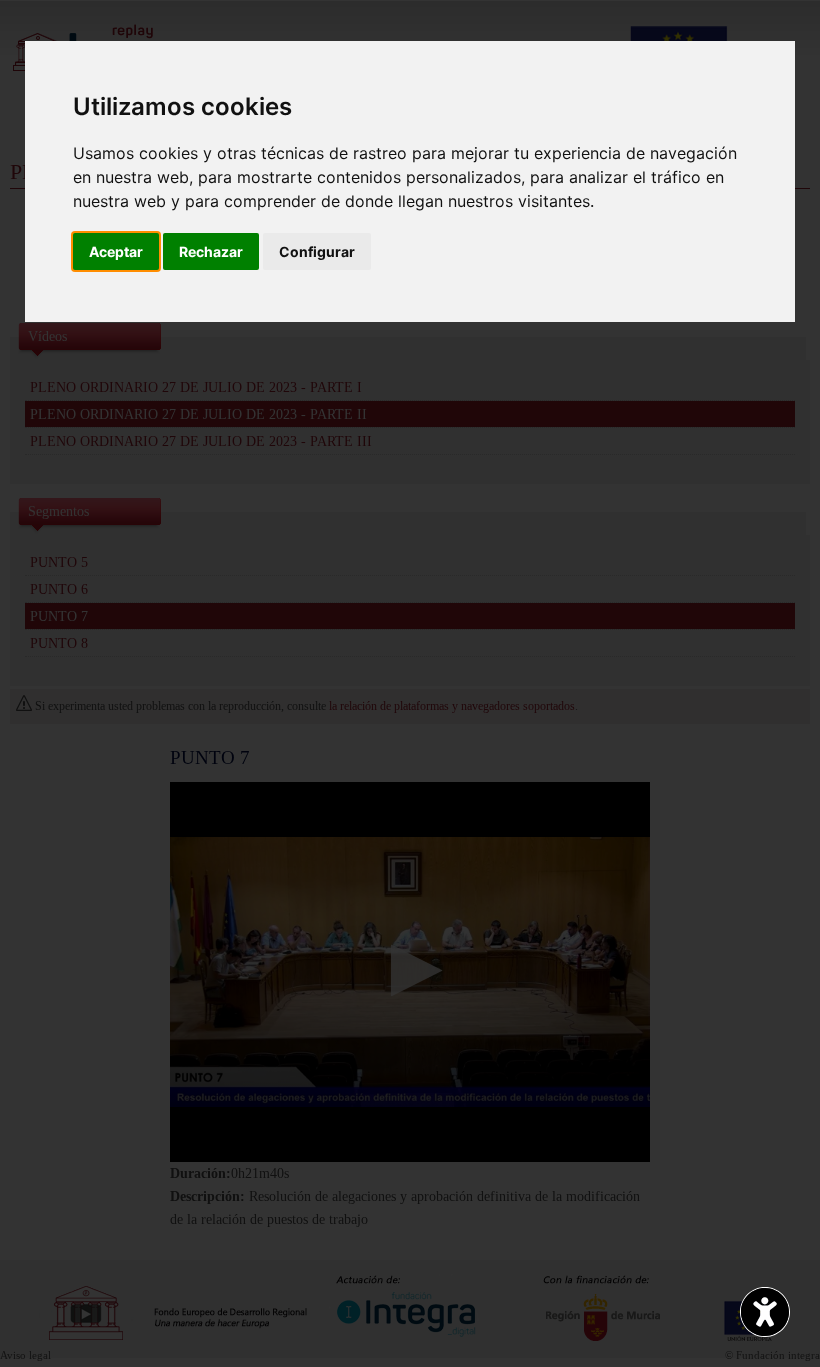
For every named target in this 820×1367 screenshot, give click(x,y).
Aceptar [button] (116, 251)
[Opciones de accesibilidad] (765, 1312)
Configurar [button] (317, 251)
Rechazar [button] (211, 251)
